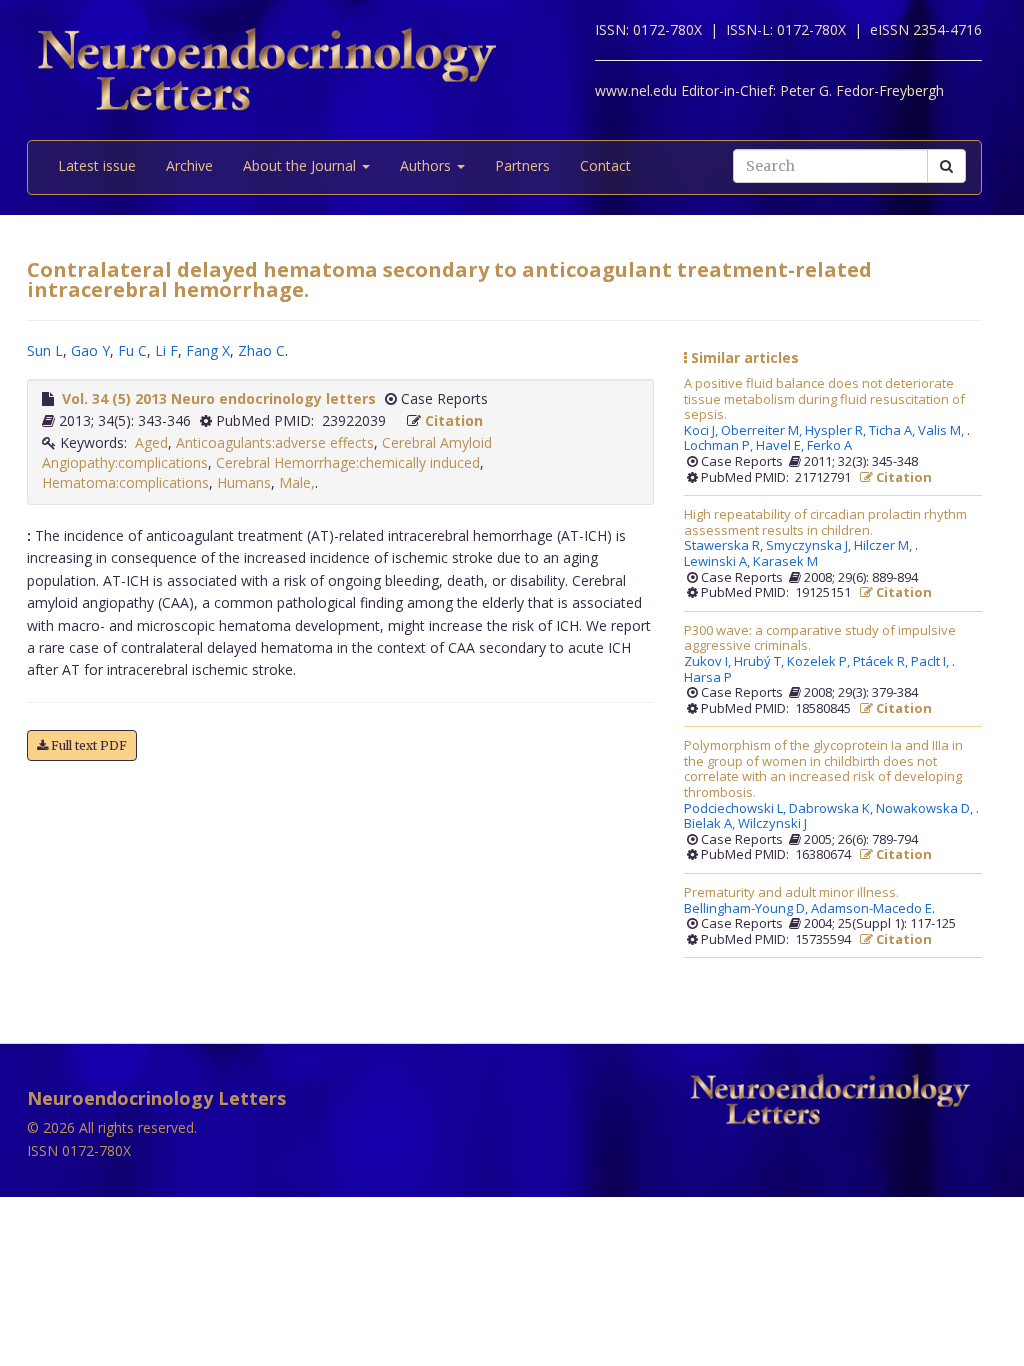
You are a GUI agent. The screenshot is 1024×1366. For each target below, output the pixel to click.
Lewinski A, (718, 562)
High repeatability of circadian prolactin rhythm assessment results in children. (825, 522)
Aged (151, 442)
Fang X (208, 350)
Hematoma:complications (125, 482)
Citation (454, 420)
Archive (189, 165)
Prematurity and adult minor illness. (791, 893)
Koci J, (702, 431)
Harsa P (708, 678)
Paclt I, (931, 662)
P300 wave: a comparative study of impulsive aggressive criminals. (820, 638)
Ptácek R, (882, 662)
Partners (522, 165)
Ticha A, (893, 431)
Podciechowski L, (736, 809)
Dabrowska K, (832, 809)
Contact (605, 165)
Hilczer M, (884, 546)
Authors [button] (427, 165)
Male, (297, 482)
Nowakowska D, (926, 809)
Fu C (132, 350)
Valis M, (942, 431)
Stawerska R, (725, 546)
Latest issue (97, 165)
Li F (166, 350)
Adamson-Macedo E (871, 909)
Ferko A (829, 446)
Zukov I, (709, 662)
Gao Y (90, 350)
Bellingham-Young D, (747, 909)
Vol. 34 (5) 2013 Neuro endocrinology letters (219, 398)
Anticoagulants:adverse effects (275, 442)
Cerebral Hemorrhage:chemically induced (348, 462)
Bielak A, (711, 824)
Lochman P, (720, 446)
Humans (244, 482)
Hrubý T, (760, 662)
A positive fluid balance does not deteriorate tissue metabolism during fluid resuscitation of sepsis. (824, 399)
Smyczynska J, (810, 546)
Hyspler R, (837, 431)
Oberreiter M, (763, 431)
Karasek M (785, 562)
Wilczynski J (772, 824)
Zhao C (261, 350)
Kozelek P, (820, 662)
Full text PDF (87, 745)
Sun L (45, 350)
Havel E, (781, 446)
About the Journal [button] (301, 165)
